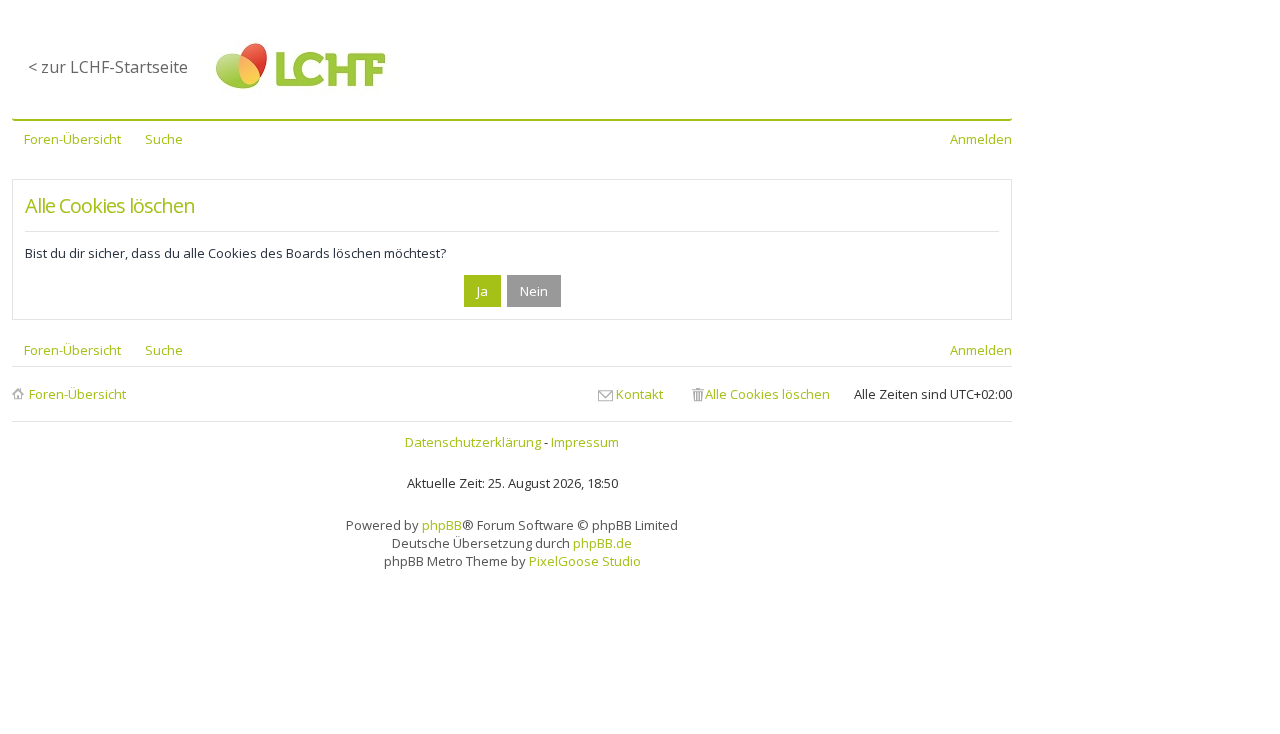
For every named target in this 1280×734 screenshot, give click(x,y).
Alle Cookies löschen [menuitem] (767, 394)
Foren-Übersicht (77, 394)
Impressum (585, 442)
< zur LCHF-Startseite (108, 67)
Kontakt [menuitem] (639, 394)
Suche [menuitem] (164, 139)
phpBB (442, 525)
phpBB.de (602, 543)
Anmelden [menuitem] (981, 139)
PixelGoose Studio (585, 561)
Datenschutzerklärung (473, 442)
